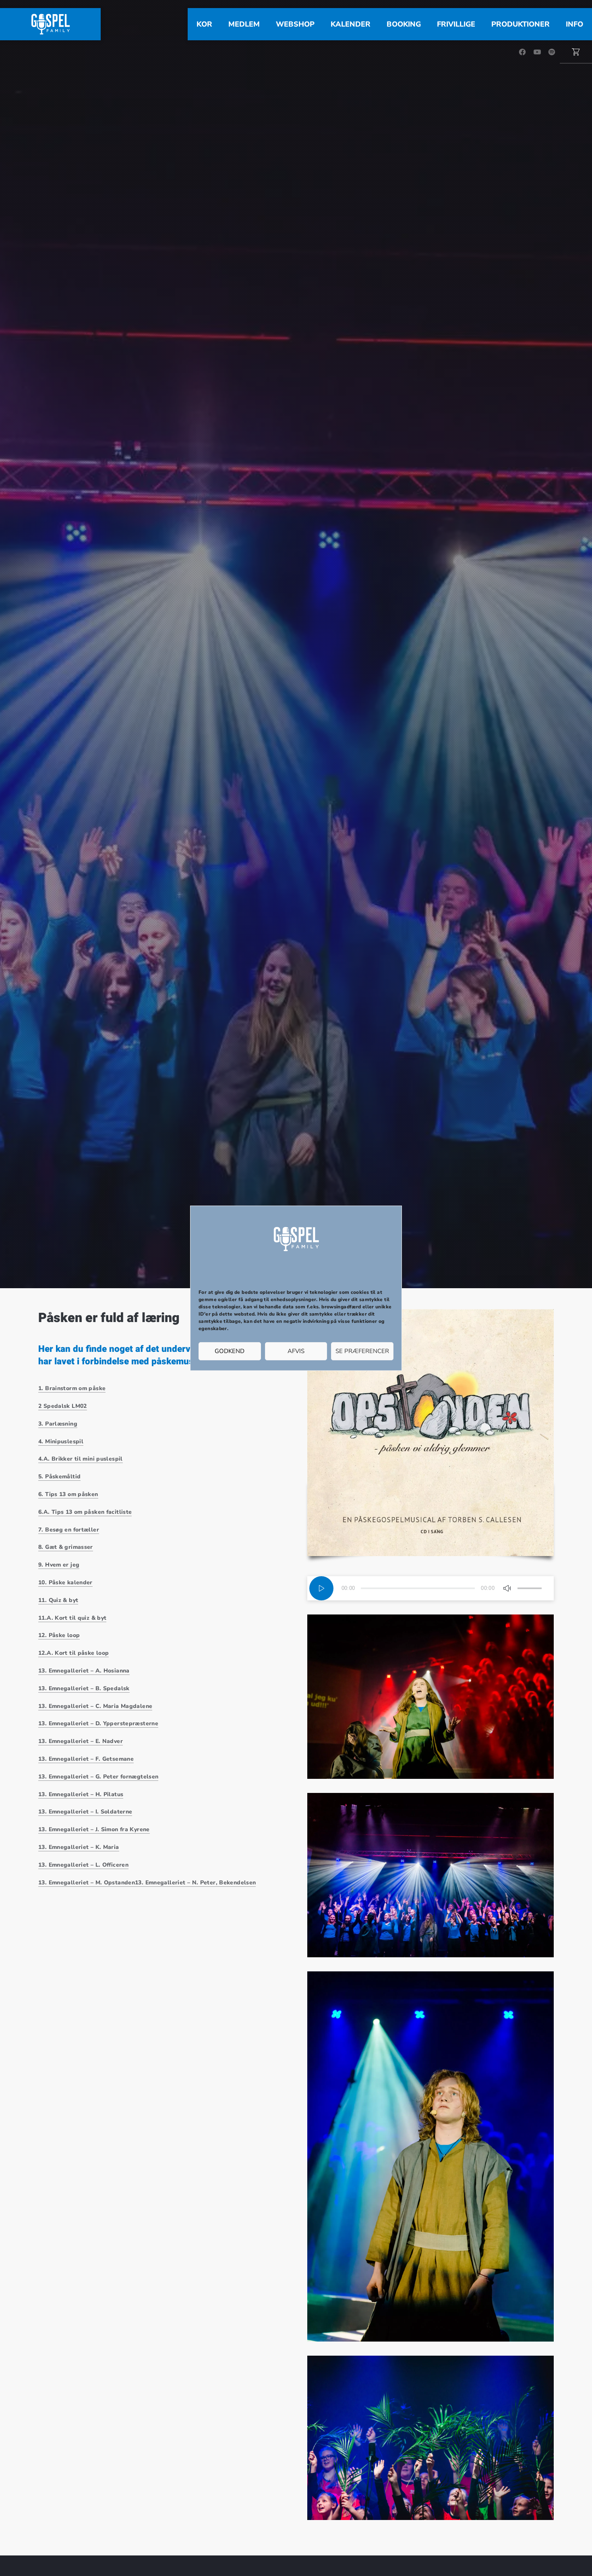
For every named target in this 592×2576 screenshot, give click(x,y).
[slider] (530, 1588)
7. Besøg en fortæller (69, 1530)
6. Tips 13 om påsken (68, 1494)
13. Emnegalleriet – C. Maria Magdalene (95, 1706)
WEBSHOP (295, 24)
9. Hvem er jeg (59, 1565)
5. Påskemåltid (59, 1477)
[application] (431, 1588)
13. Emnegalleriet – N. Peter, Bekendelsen (195, 1883)
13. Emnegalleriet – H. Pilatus (81, 1794)
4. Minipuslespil (61, 1441)
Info (574, 24)
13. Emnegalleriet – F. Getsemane (86, 1759)
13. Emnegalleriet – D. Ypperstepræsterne (98, 1723)
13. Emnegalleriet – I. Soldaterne (85, 1812)
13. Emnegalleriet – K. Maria (79, 1847)
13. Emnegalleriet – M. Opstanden (87, 1883)
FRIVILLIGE (456, 24)
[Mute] (507, 1588)
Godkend (230, 1351)
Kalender (351, 24)
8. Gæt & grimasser (66, 1547)
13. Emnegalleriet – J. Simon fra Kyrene (94, 1829)
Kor (204, 24)
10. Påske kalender (65, 1582)
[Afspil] (321, 1588)
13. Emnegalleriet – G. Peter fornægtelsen (98, 1777)
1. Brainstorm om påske (72, 1388)
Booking (404, 24)
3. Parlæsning (58, 1424)
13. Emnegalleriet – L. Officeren (83, 1865)
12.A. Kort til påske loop (73, 1653)
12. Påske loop (59, 1635)
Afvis (296, 1351)
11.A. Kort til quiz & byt (72, 1618)
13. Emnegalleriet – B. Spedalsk (84, 1688)
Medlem (244, 24)
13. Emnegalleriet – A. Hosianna (84, 1671)
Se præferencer (362, 1351)
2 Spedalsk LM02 (63, 1406)
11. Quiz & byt (58, 1600)
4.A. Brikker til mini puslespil (81, 1459)
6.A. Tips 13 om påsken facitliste (85, 1512)
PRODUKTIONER (521, 24)
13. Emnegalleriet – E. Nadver (81, 1741)
